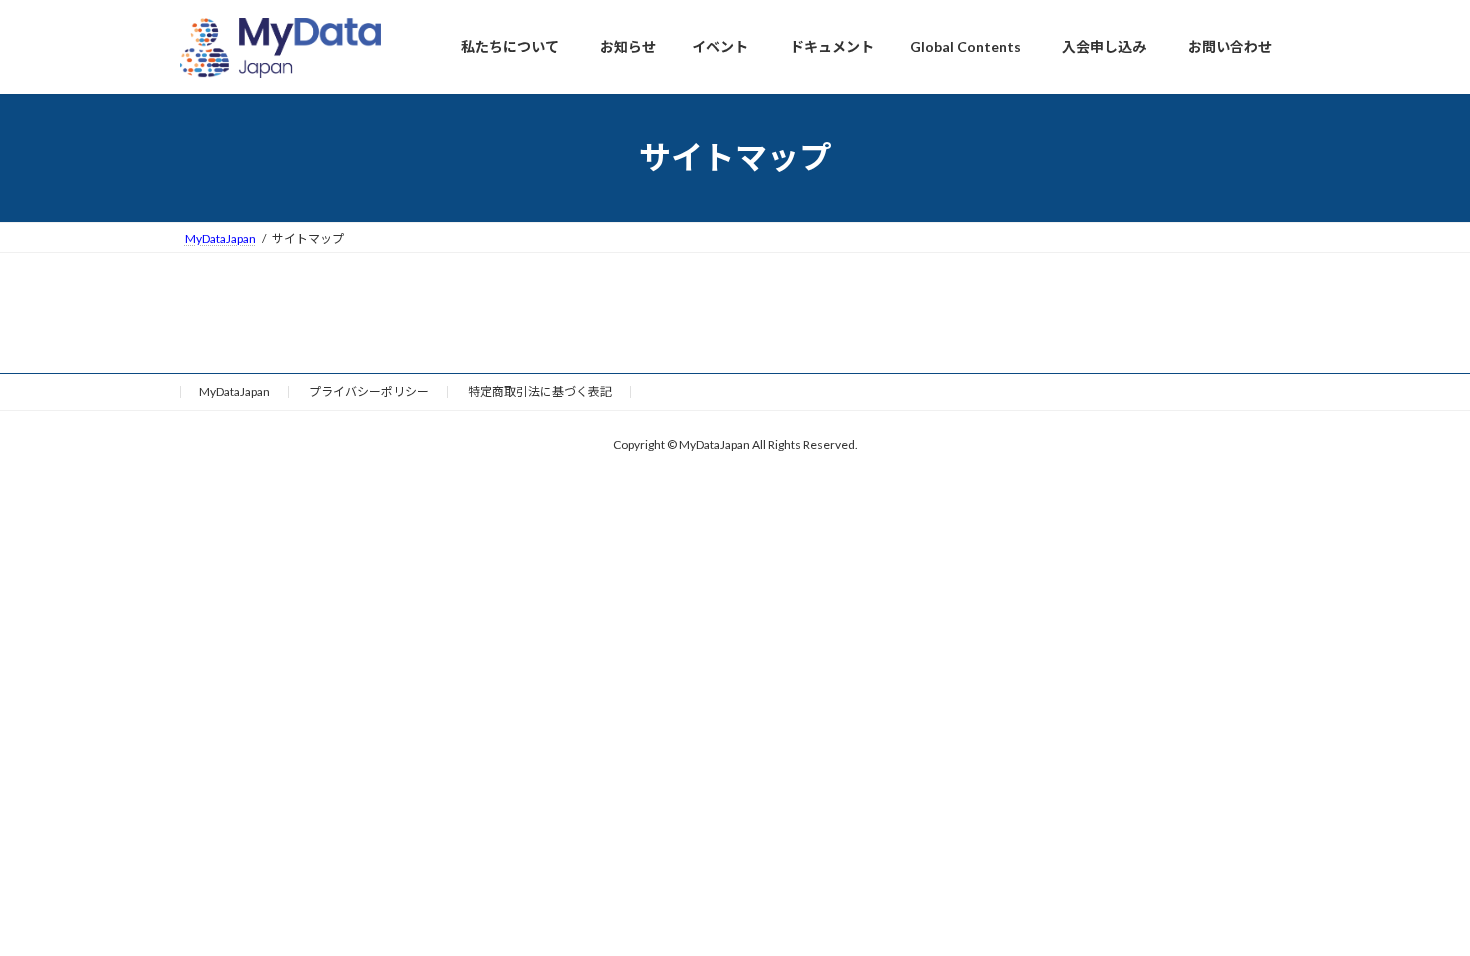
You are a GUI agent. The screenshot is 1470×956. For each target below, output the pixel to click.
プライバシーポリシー (369, 391)
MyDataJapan (234, 391)
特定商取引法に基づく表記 (540, 391)
